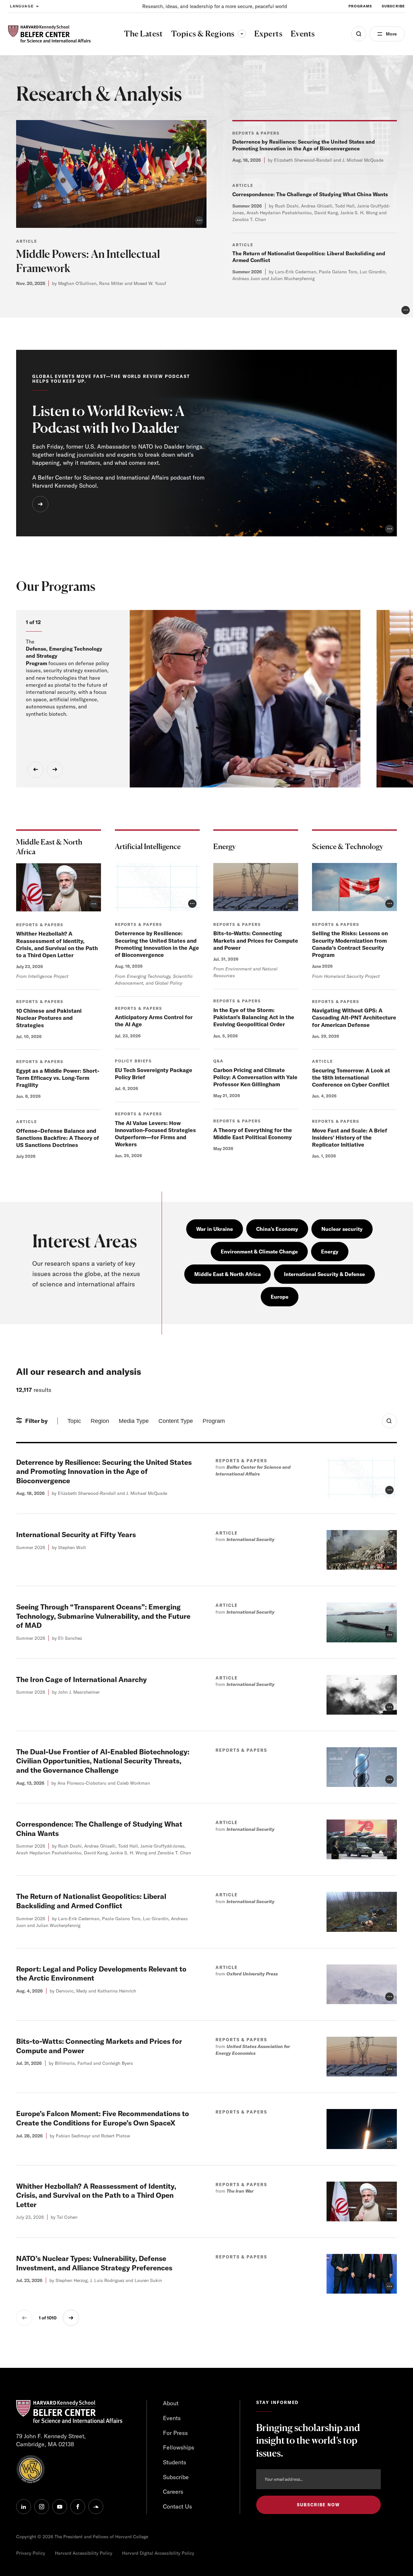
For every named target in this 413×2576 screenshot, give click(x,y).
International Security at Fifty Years (76, 1535)
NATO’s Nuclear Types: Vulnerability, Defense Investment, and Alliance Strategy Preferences (94, 2263)
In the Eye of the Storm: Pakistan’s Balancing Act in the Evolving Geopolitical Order (254, 1017)
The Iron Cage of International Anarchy (81, 1679)
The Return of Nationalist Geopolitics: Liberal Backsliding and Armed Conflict (91, 1901)
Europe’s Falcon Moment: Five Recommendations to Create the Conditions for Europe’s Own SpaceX (103, 2118)
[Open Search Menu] (359, 34)
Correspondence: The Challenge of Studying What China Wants (310, 194)
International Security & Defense (324, 1274)
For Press (175, 2433)
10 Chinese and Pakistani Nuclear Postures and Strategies (49, 1018)
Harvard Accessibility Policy (84, 2553)
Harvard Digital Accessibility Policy (158, 2553)
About (171, 2403)
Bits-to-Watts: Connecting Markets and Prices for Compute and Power (256, 940)
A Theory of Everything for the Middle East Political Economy (253, 1134)
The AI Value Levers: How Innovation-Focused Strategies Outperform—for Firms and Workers (155, 1134)
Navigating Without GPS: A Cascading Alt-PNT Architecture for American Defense (354, 1017)
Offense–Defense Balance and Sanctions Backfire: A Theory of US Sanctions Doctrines (58, 1138)
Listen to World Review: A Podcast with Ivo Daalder (108, 419)
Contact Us (177, 2506)
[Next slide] (55, 770)
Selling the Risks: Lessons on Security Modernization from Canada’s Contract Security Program (350, 944)
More (391, 34)
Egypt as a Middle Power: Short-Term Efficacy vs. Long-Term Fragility (58, 1078)
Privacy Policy (31, 2553)
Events (172, 2418)
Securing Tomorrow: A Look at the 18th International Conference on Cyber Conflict (351, 1077)
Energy (330, 1252)
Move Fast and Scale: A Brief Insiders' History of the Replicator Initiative (350, 1137)
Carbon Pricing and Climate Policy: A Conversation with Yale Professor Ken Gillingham (255, 1077)
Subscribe (393, 6)
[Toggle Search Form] (389, 1421)
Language (22, 6)
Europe (280, 1297)
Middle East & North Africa (227, 1274)
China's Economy (277, 1229)
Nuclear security (342, 1229)
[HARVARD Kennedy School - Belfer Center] (49, 34)
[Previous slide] (35, 770)
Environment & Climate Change (259, 1252)
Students (175, 2462)
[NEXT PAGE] (71, 2318)
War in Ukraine (215, 1229)
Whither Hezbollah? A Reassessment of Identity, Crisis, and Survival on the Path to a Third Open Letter (57, 944)
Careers (173, 2492)
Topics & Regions (208, 34)
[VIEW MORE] (40, 504)
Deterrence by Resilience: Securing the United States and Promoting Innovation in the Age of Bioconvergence (304, 145)
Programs (360, 6)
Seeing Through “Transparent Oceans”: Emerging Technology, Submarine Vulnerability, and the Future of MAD (103, 1616)
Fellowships (179, 2447)
